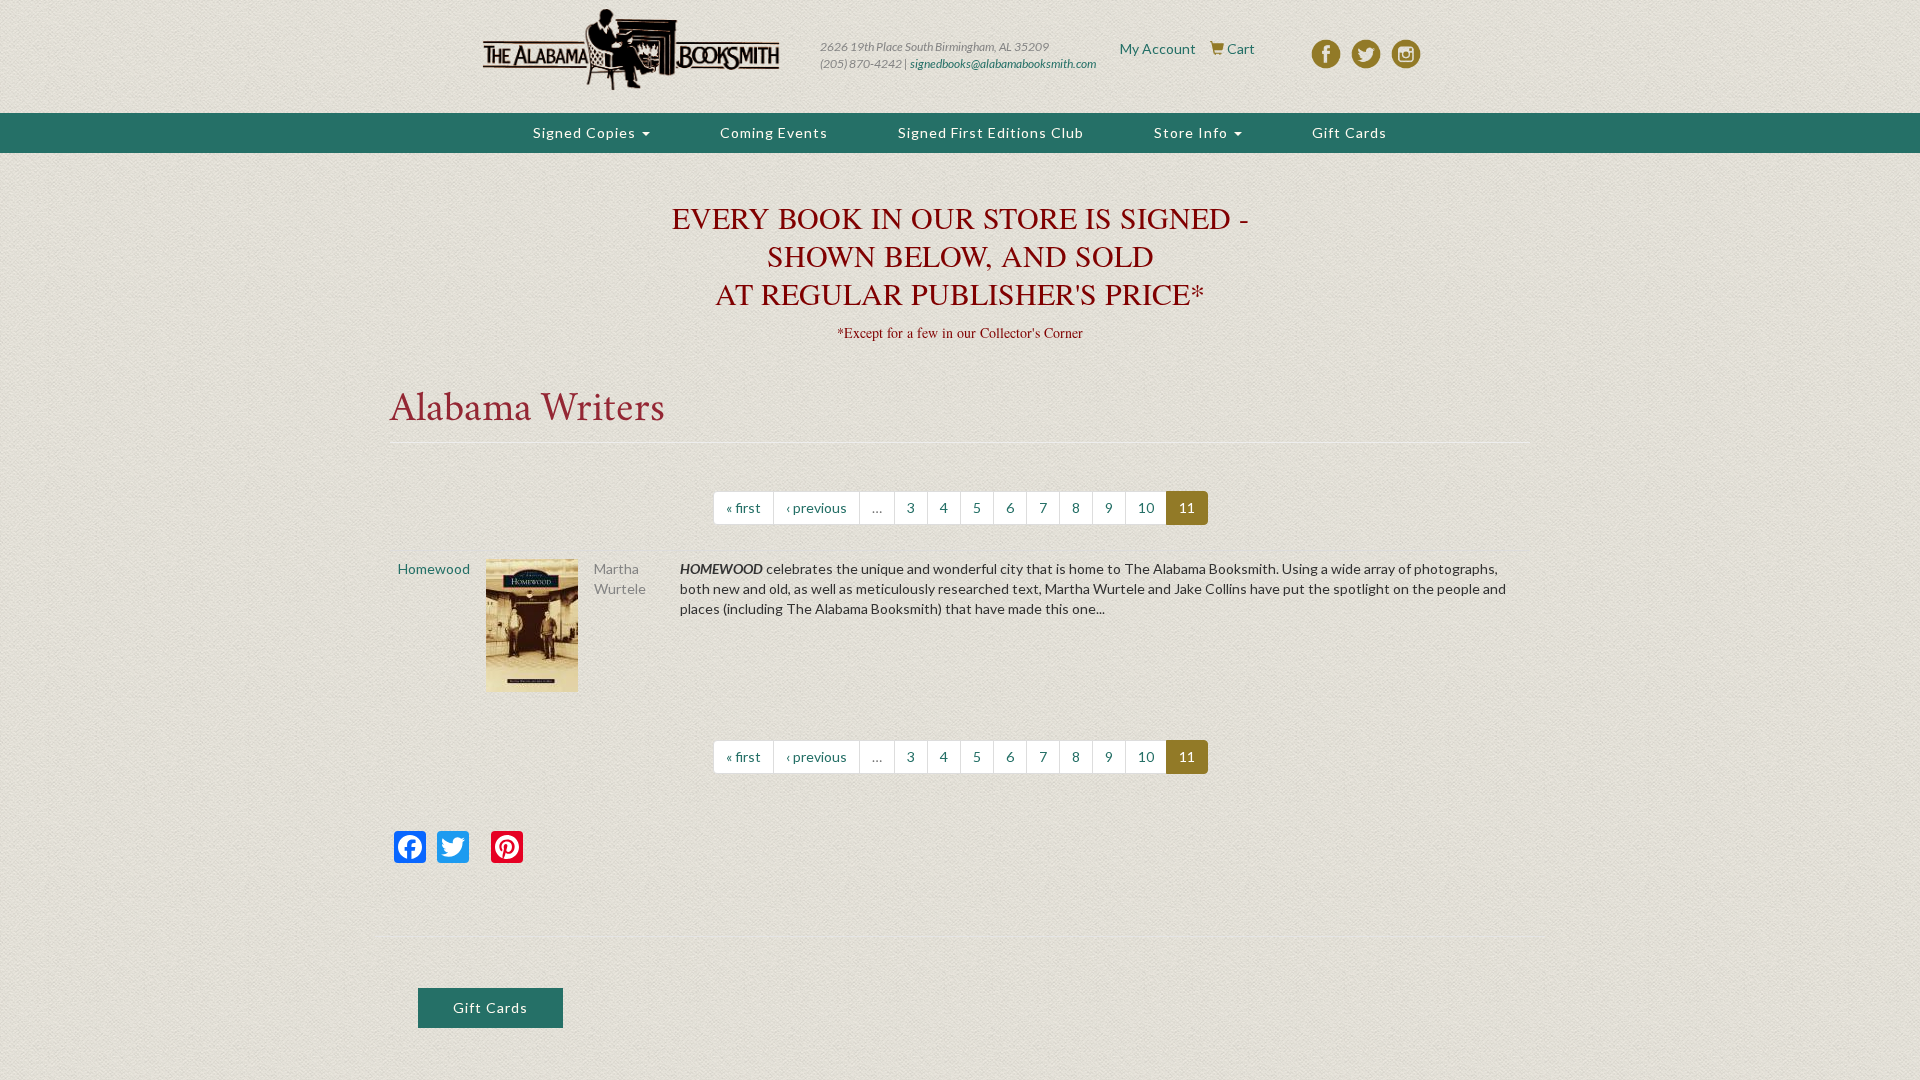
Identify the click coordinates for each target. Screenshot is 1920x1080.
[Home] (631, 49)
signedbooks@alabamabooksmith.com (1003, 63)
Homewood (434, 568)
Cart (1241, 48)
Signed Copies (586, 132)
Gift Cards (1349, 132)
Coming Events (774, 132)
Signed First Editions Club (991, 132)
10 (1146, 507)
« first (743, 507)
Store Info (1193, 132)
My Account (1158, 48)
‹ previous (816, 507)
